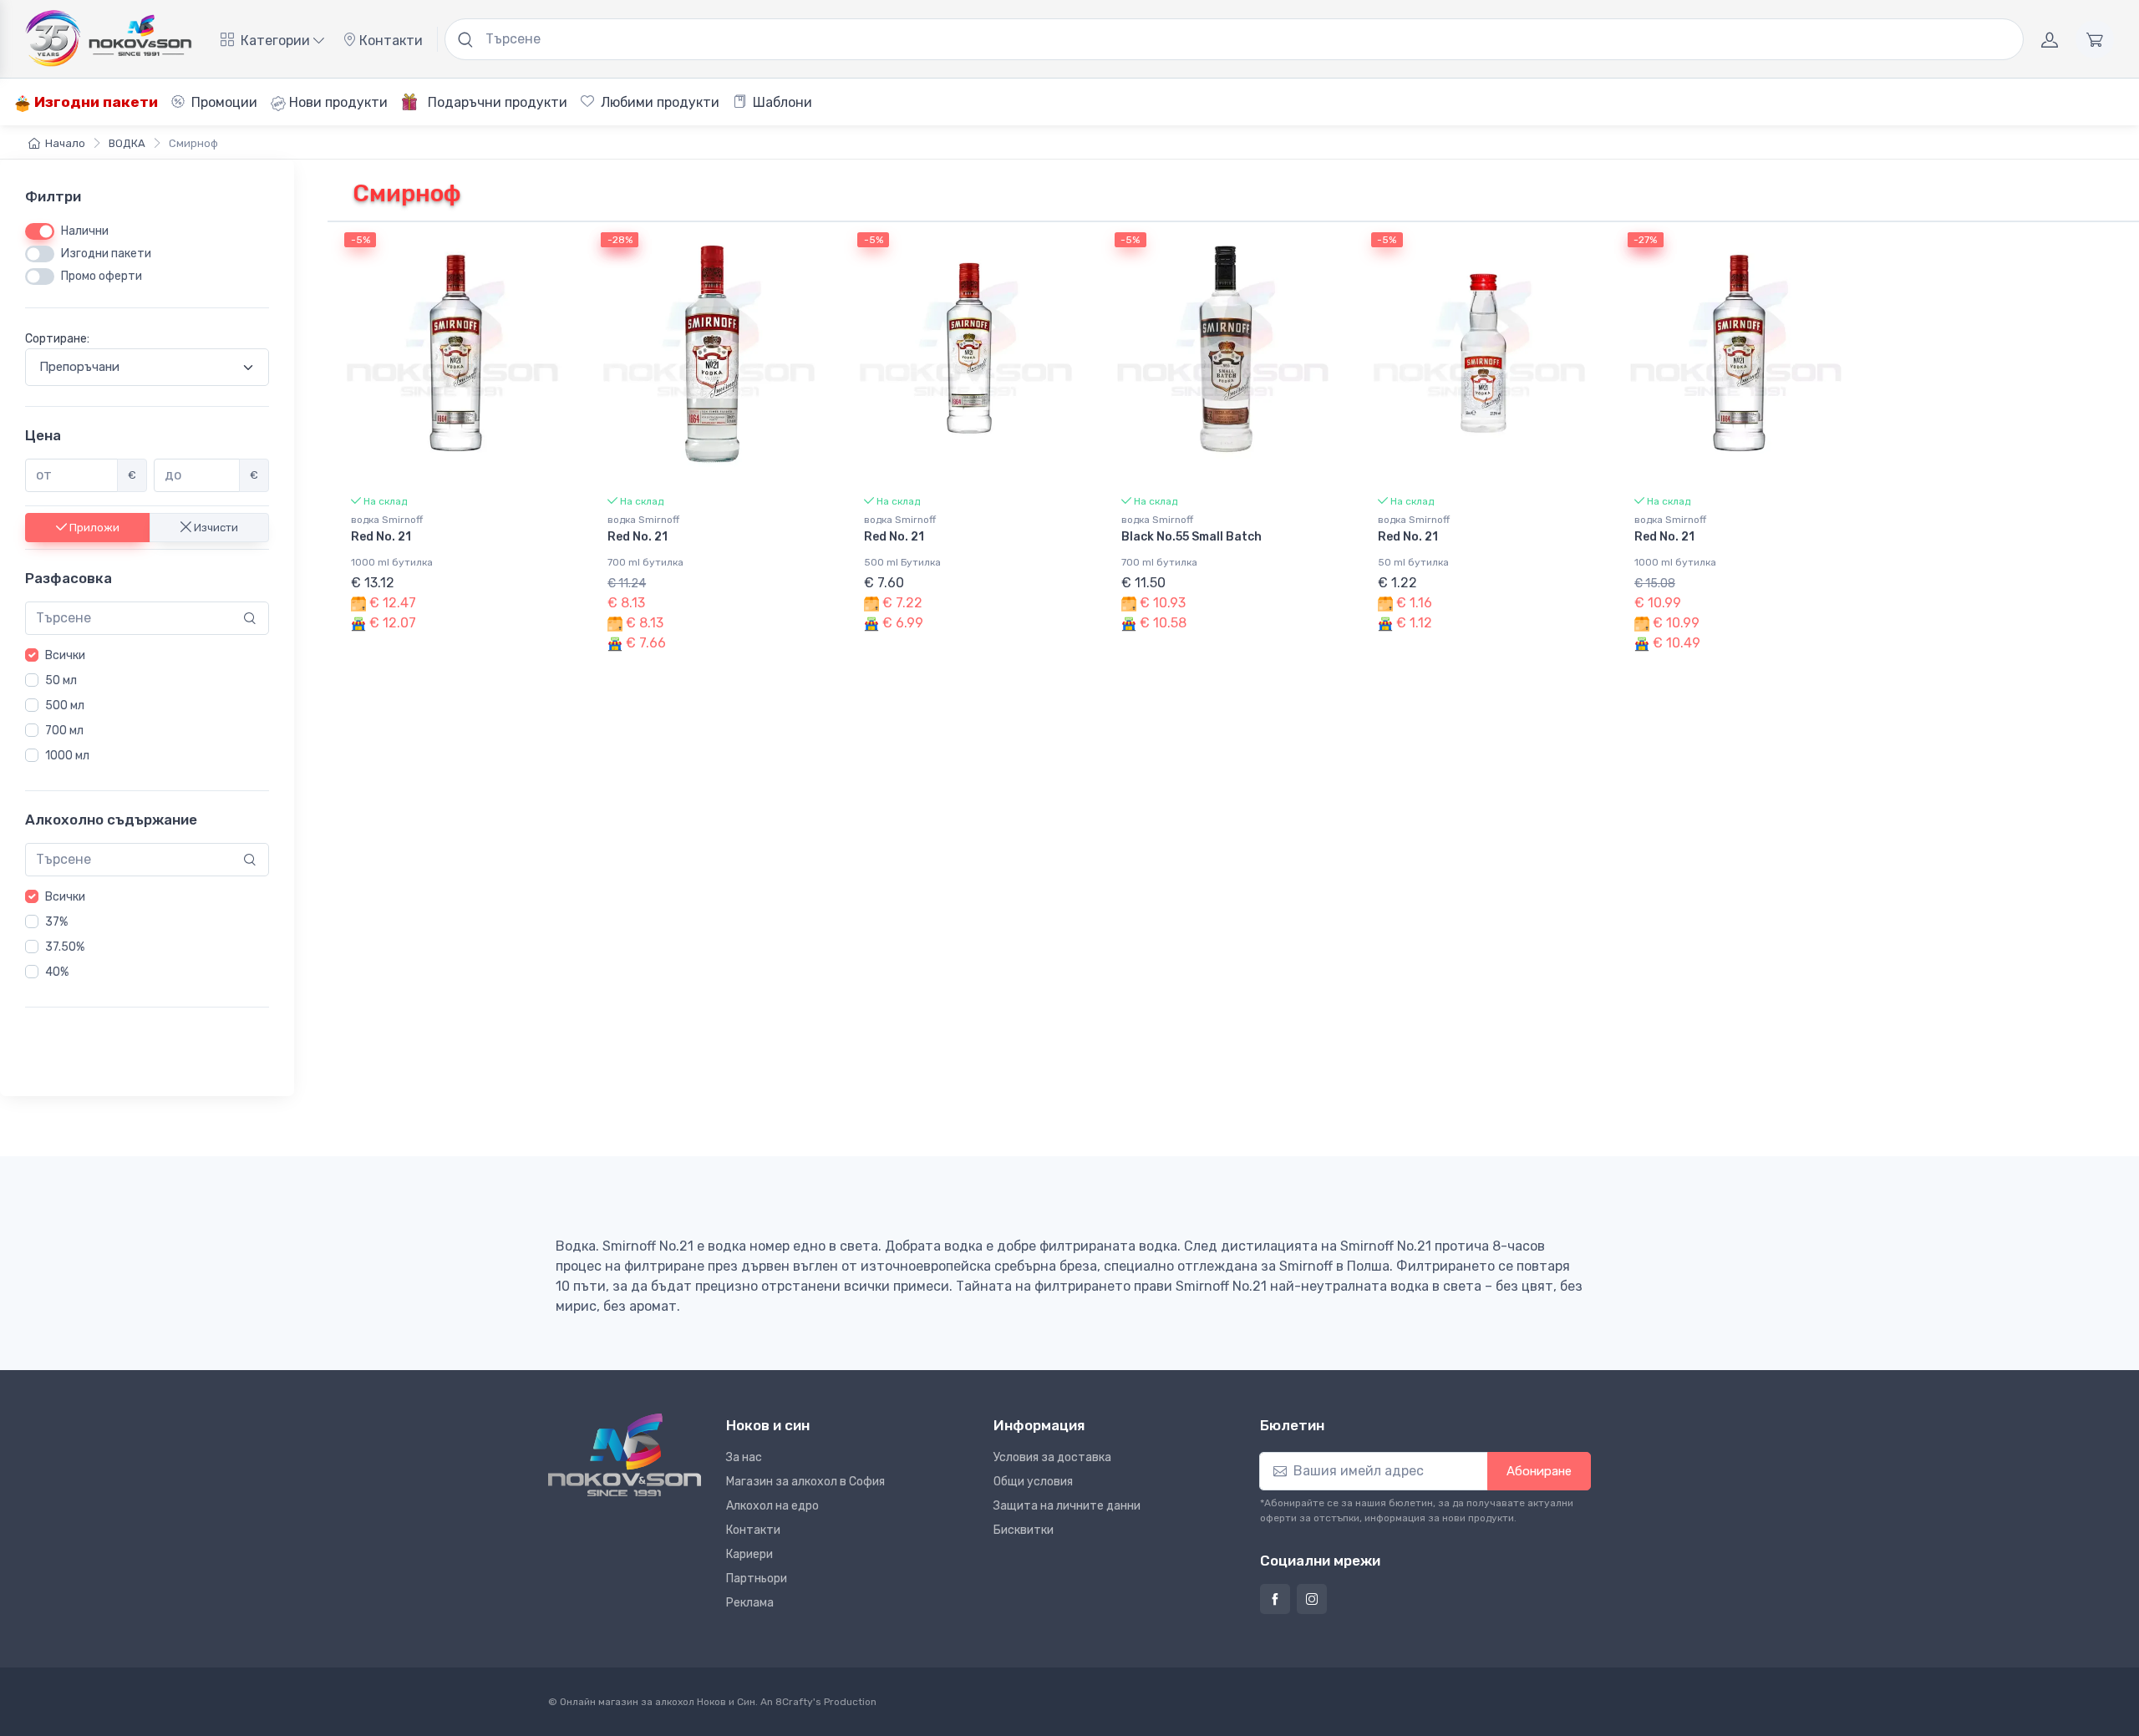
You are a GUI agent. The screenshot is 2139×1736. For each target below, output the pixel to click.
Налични (85, 231)
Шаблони (781, 102)
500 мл (65, 706)
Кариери (749, 1554)
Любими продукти (658, 102)
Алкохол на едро (772, 1506)
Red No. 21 (381, 537)
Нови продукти (337, 102)
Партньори (757, 1579)
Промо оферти (102, 276)
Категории (275, 41)
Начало (65, 143)
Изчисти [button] (215, 527)
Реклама (750, 1603)
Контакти (389, 41)
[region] (147, 706)
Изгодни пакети (94, 102)
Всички (65, 655)
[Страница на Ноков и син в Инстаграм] (1312, 1599)
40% (57, 972)
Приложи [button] (93, 527)
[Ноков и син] (625, 1455)
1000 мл (67, 756)
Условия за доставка (1052, 1457)
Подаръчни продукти (496, 102)
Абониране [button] (1539, 1471)
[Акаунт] (2050, 39)
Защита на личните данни (1067, 1506)
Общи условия (1033, 1482)
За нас (744, 1457)
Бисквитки (1024, 1530)
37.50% (65, 947)
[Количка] (2095, 39)
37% (56, 922)
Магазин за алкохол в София (805, 1482)
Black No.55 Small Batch (1191, 537)
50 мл (61, 680)
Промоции (223, 102)
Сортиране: (57, 339)
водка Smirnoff (387, 520)
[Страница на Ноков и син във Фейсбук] (1275, 1599)
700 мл (64, 731)
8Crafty (794, 1702)
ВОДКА (127, 143)
